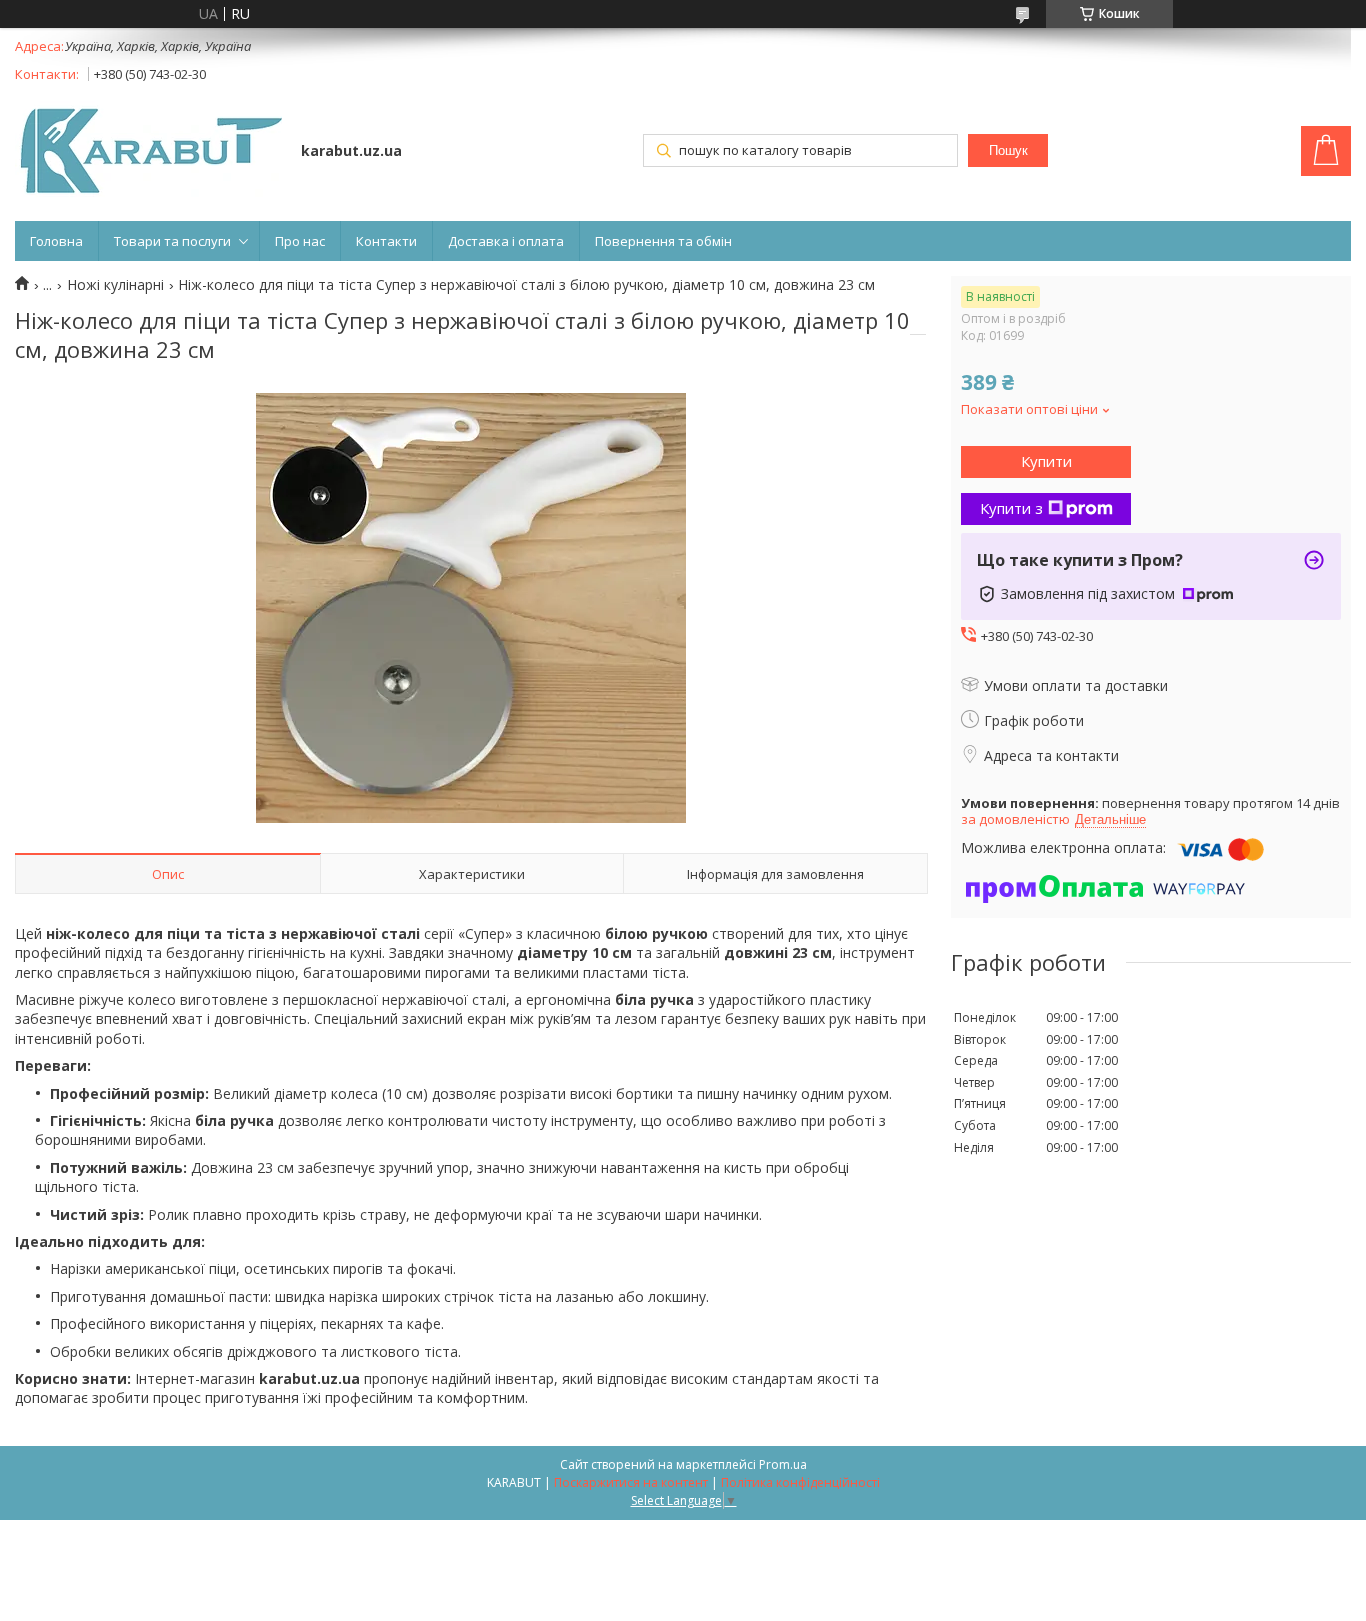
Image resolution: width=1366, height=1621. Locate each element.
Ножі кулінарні (115, 285)
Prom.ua (783, 1464)
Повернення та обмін (663, 241)
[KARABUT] (148, 153)
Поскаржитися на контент (631, 1482)
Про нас (300, 241)
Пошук (1008, 150)
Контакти (386, 241)
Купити (1046, 461)
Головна (56, 241)
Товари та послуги (172, 241)
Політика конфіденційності (800, 1482)
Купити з (1011, 508)
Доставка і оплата (506, 241)
